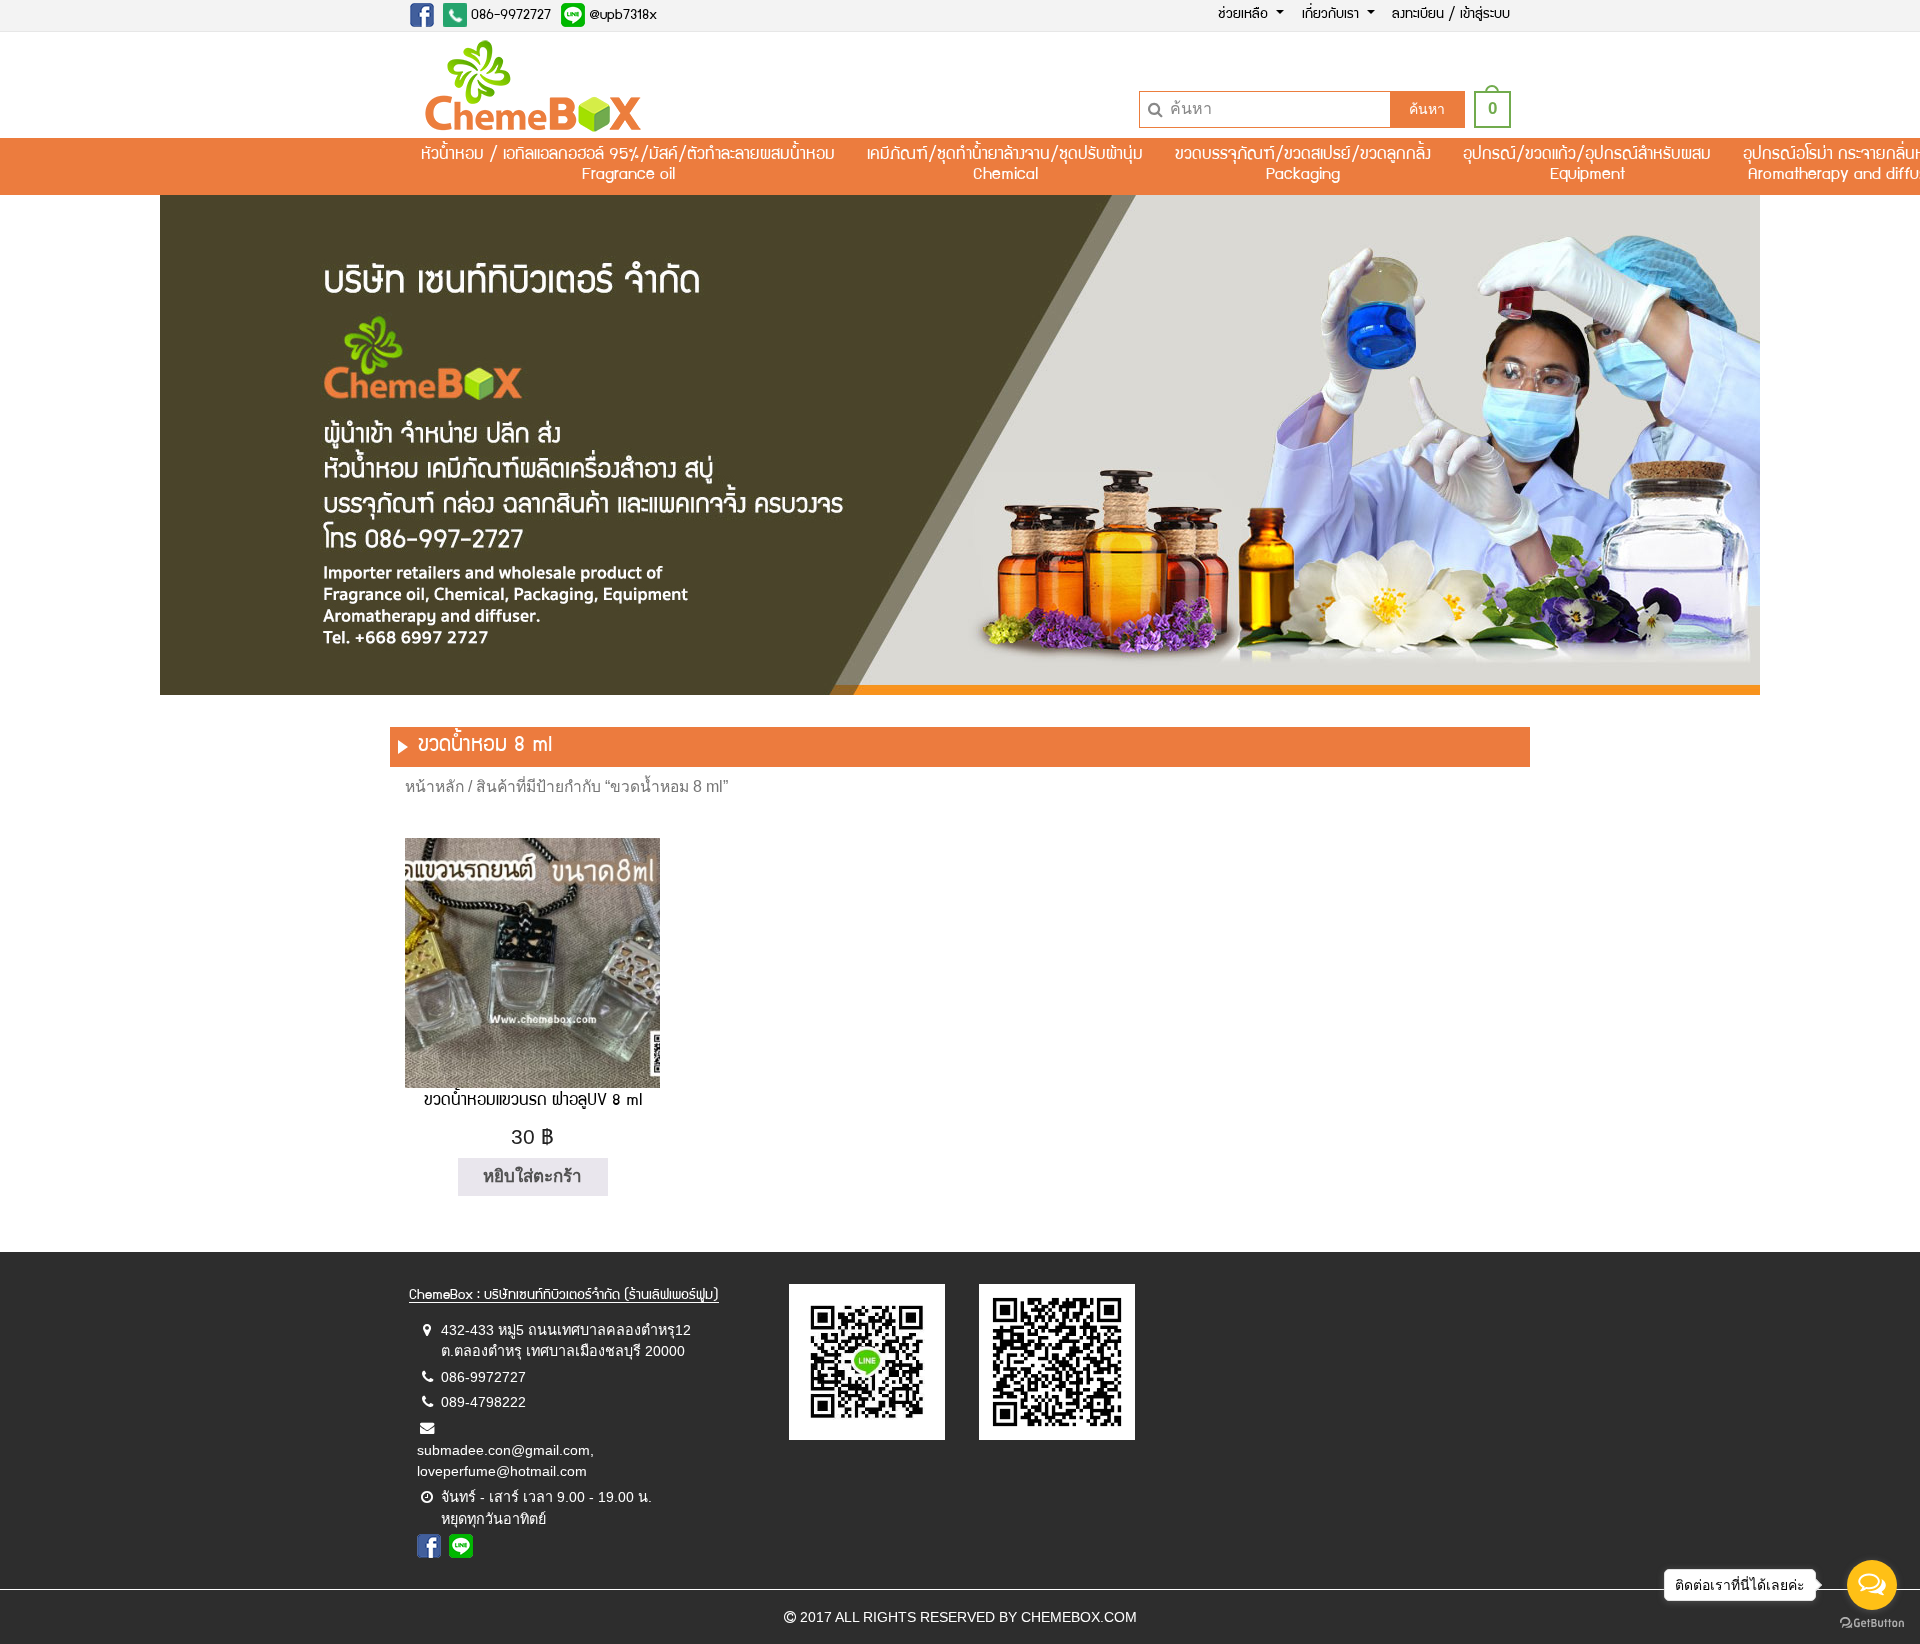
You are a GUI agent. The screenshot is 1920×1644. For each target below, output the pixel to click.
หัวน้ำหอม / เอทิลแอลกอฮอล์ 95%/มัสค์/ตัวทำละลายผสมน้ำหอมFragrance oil (628, 166)
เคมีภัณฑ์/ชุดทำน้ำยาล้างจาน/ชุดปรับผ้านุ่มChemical (1005, 166)
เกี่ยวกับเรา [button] (1332, 15)
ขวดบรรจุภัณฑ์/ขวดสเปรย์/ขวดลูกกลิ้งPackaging (1303, 166)
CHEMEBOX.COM (1079, 1617)
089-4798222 (483, 1402)
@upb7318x (621, 16)
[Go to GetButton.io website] (1872, 1623)
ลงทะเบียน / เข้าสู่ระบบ (1451, 15)
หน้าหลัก (434, 786)
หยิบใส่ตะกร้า (532, 1176)
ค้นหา (1427, 109)
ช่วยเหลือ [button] (1245, 15)
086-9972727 (509, 16)
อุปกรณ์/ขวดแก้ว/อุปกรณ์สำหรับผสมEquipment (1587, 166)
